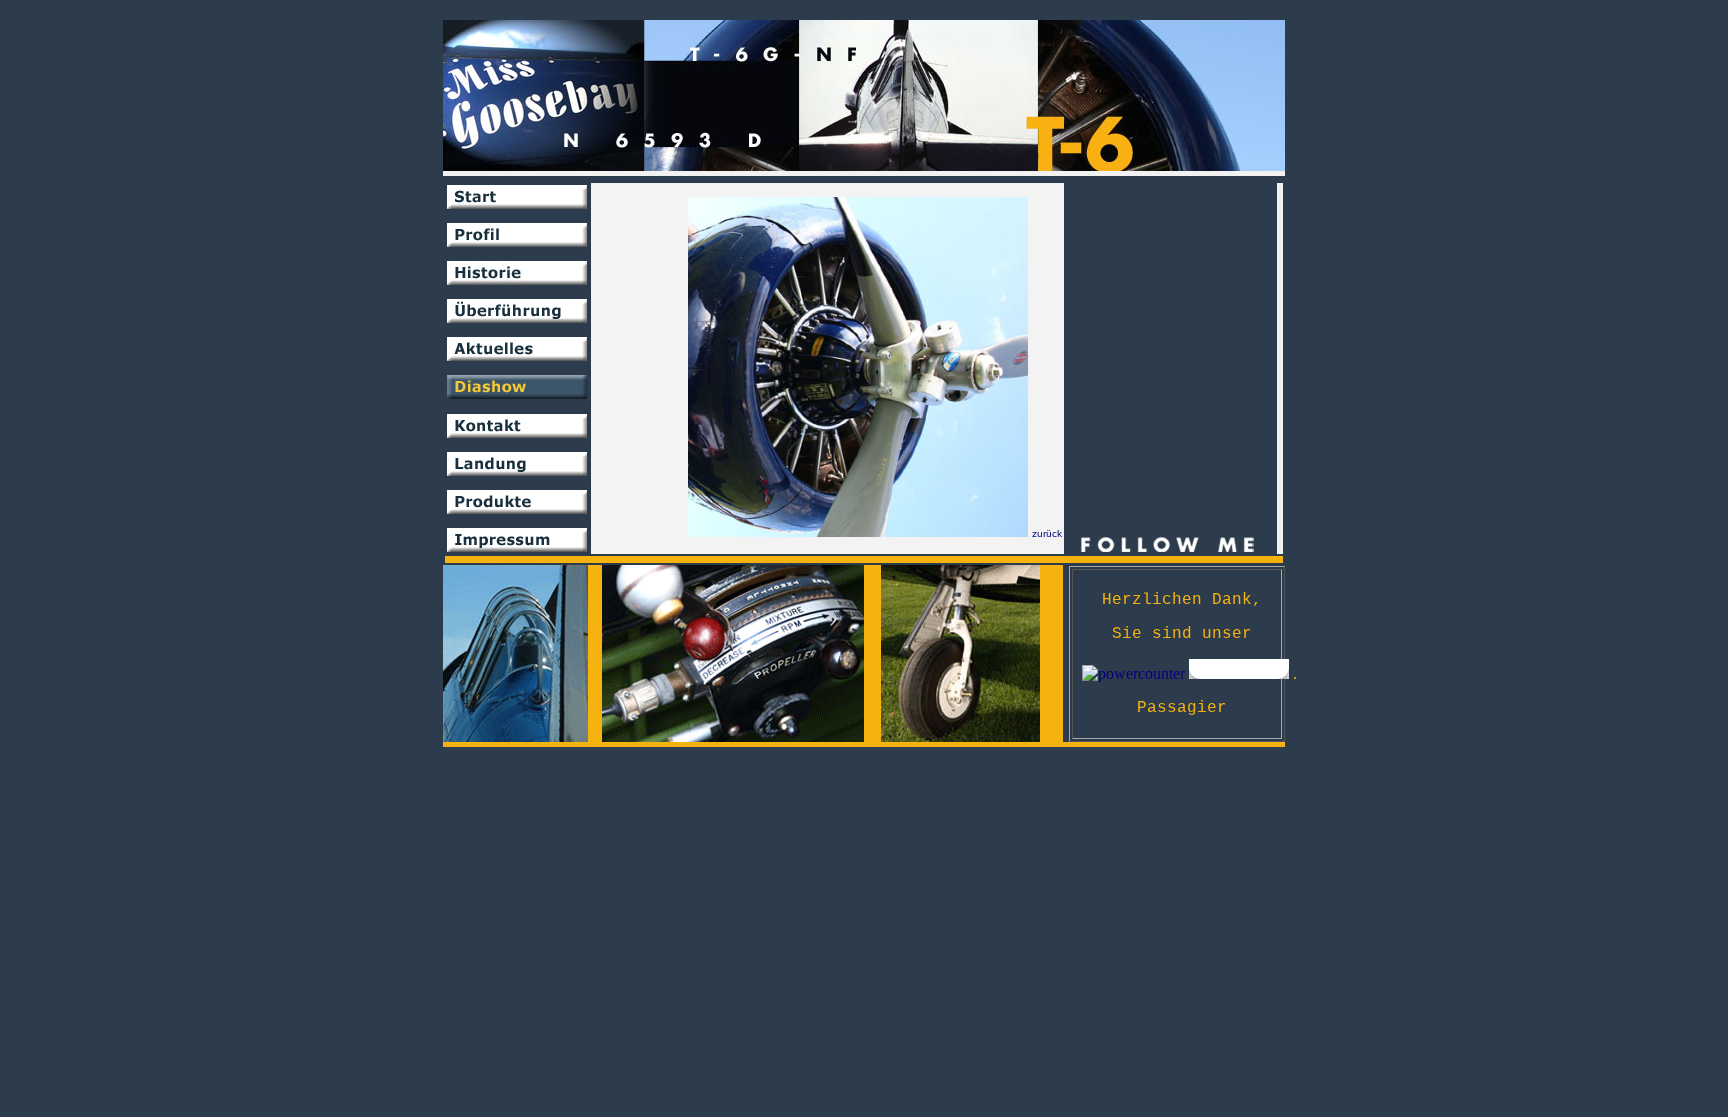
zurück (1047, 533)
